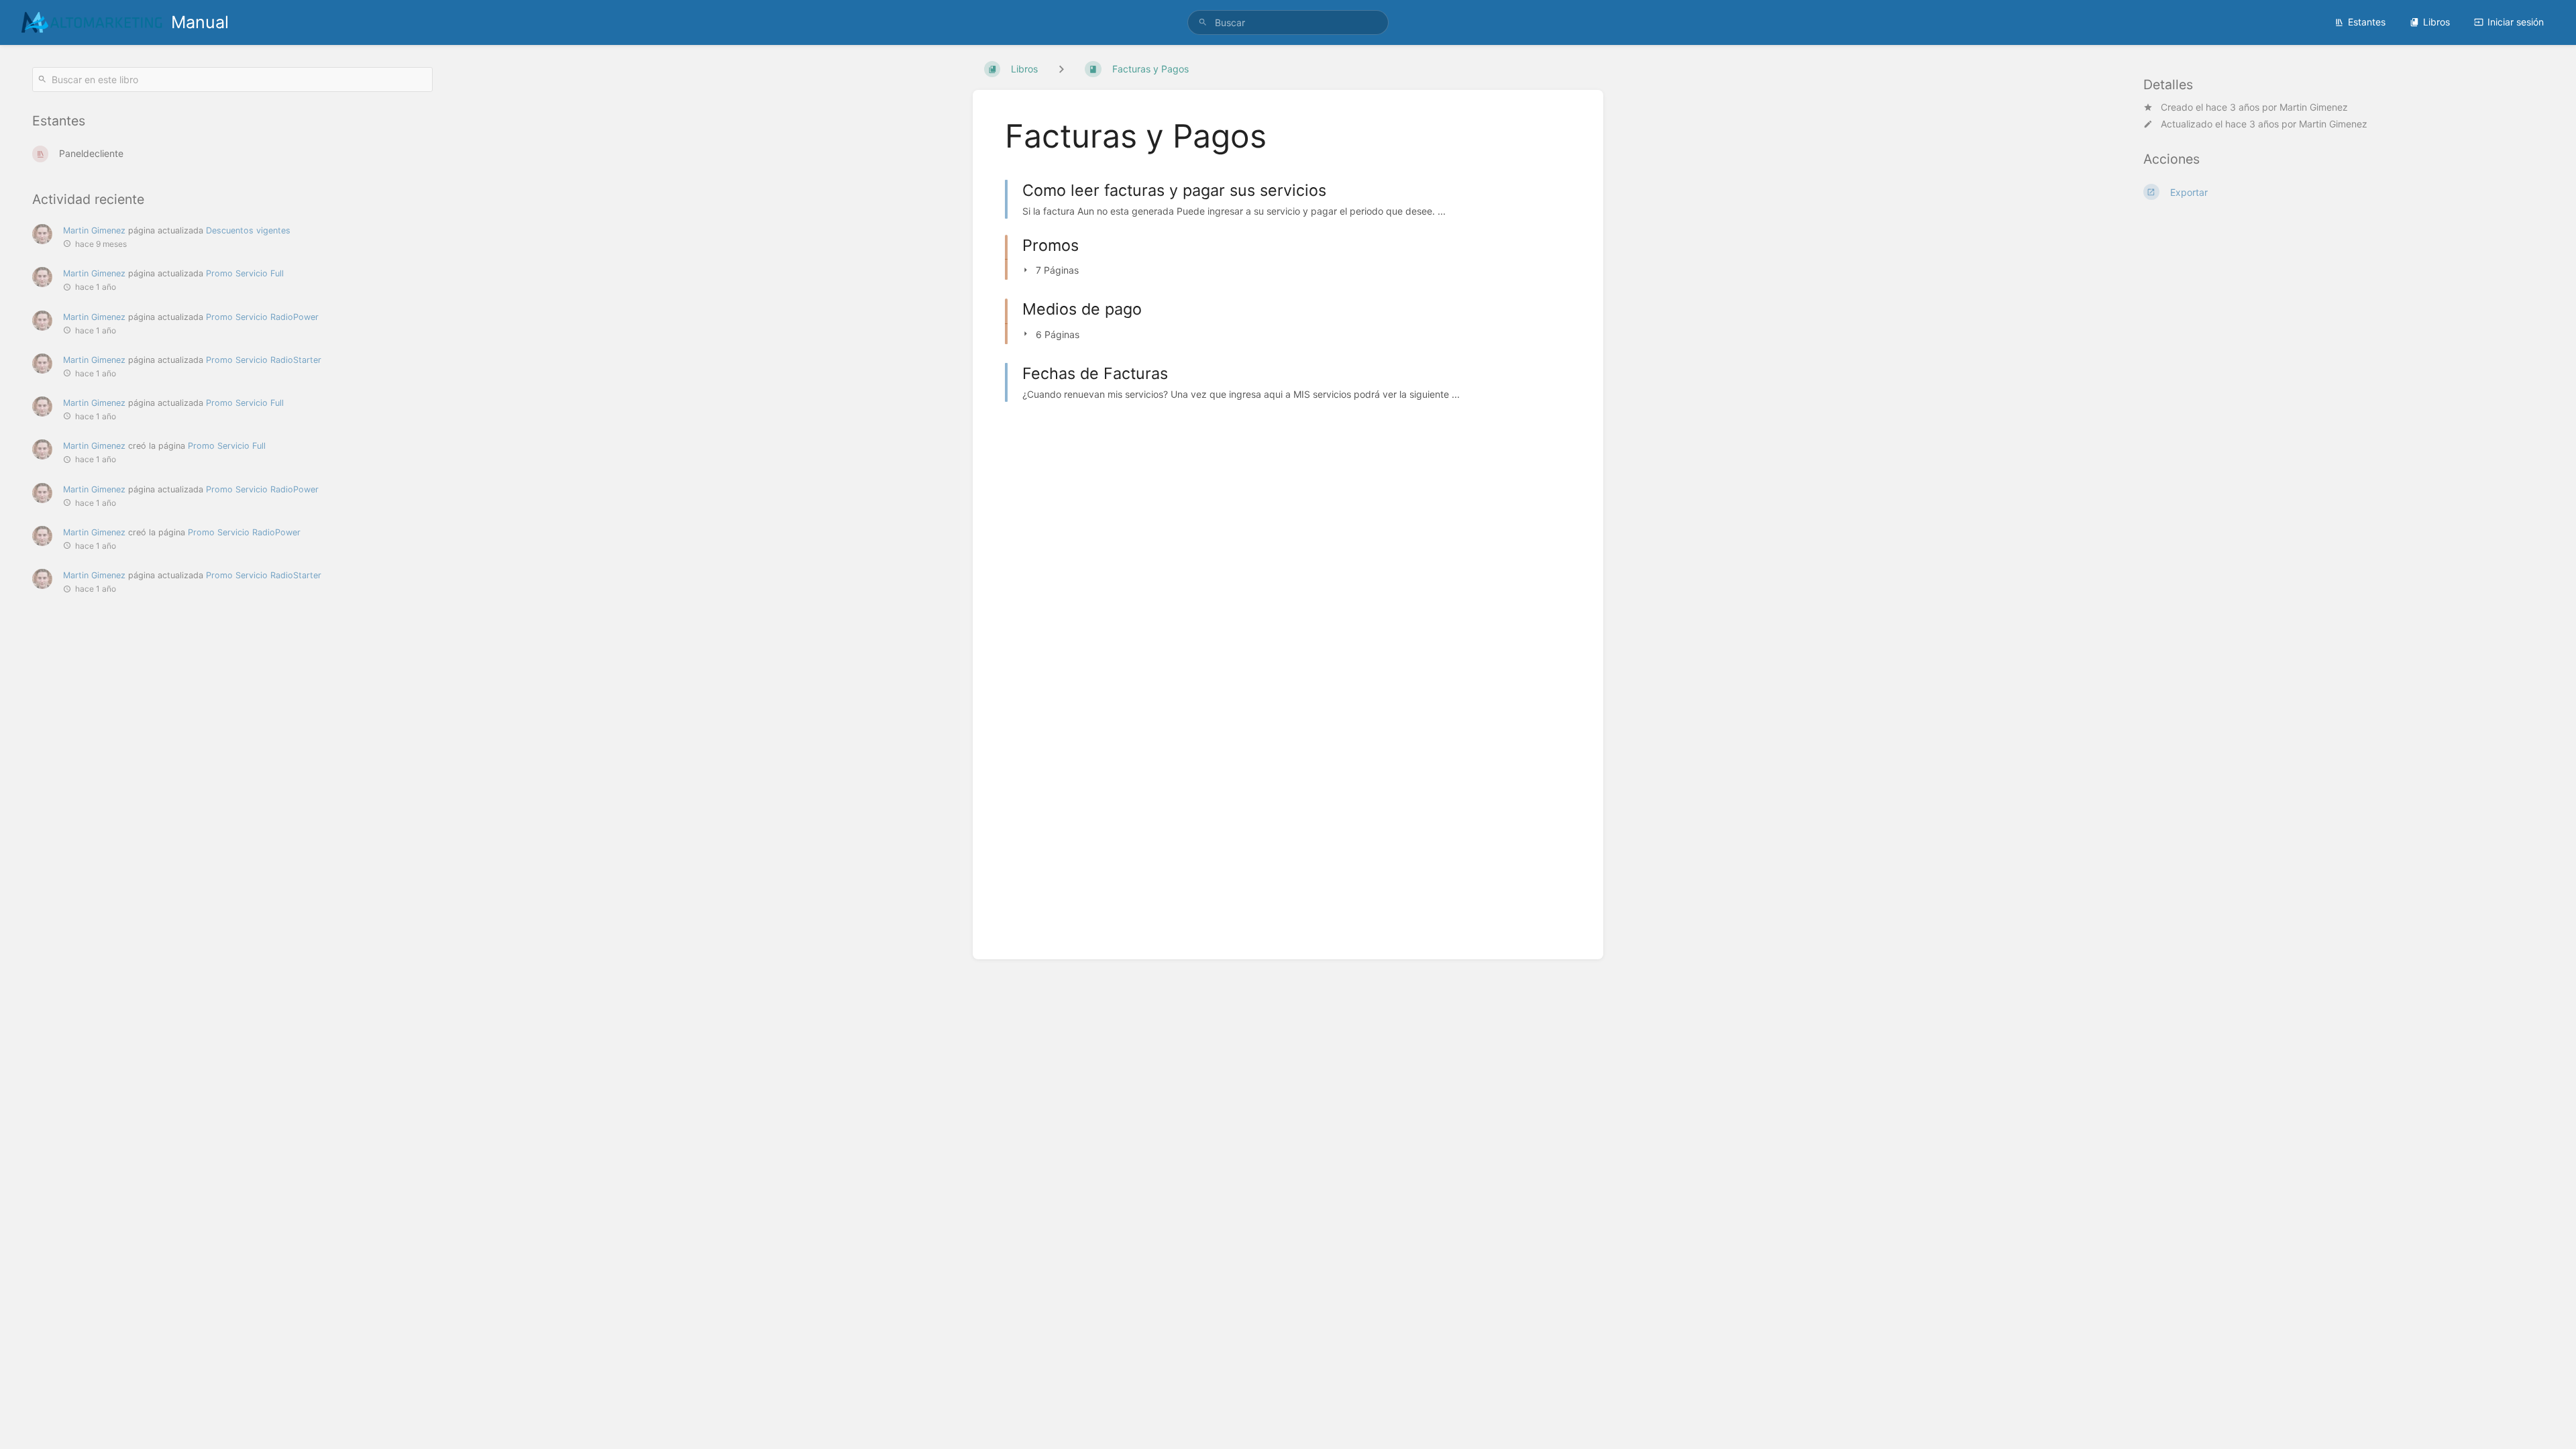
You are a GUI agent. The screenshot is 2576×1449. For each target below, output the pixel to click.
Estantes (2367, 22)
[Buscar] (1203, 22)
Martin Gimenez (2314, 107)
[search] (1288, 22)
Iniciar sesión (2516, 22)
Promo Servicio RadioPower (262, 317)
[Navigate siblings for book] (1061, 69)
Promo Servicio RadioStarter (264, 360)
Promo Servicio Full (245, 273)
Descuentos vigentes (248, 230)
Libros (2436, 22)
